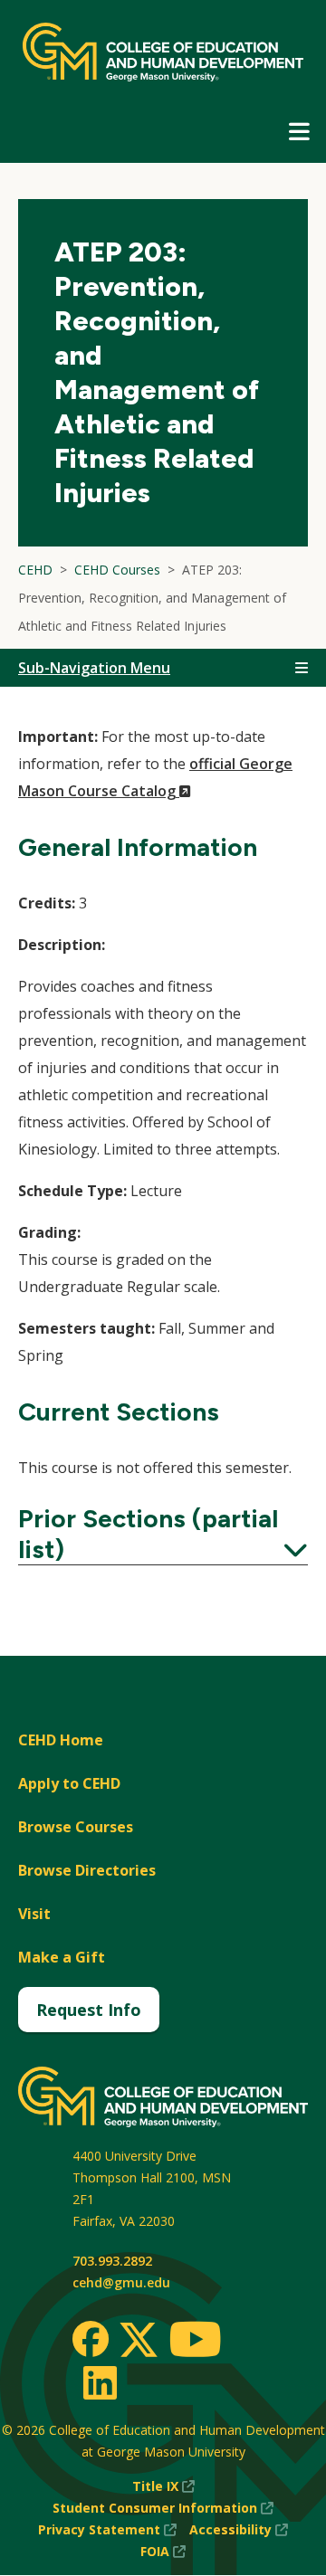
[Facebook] (91, 2339)
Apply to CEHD (69, 1783)
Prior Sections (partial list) (163, 1534)
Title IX (163, 2487)
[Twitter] (139, 2341)
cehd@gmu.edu (121, 2282)
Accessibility (239, 2530)
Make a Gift (62, 1957)
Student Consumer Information (163, 2509)
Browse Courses (76, 1827)
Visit (34, 1914)
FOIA (163, 2552)
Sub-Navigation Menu (94, 668)
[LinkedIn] (99, 2382)
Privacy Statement (107, 2530)
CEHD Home (61, 1740)
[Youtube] (195, 2342)
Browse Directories (87, 1870)
